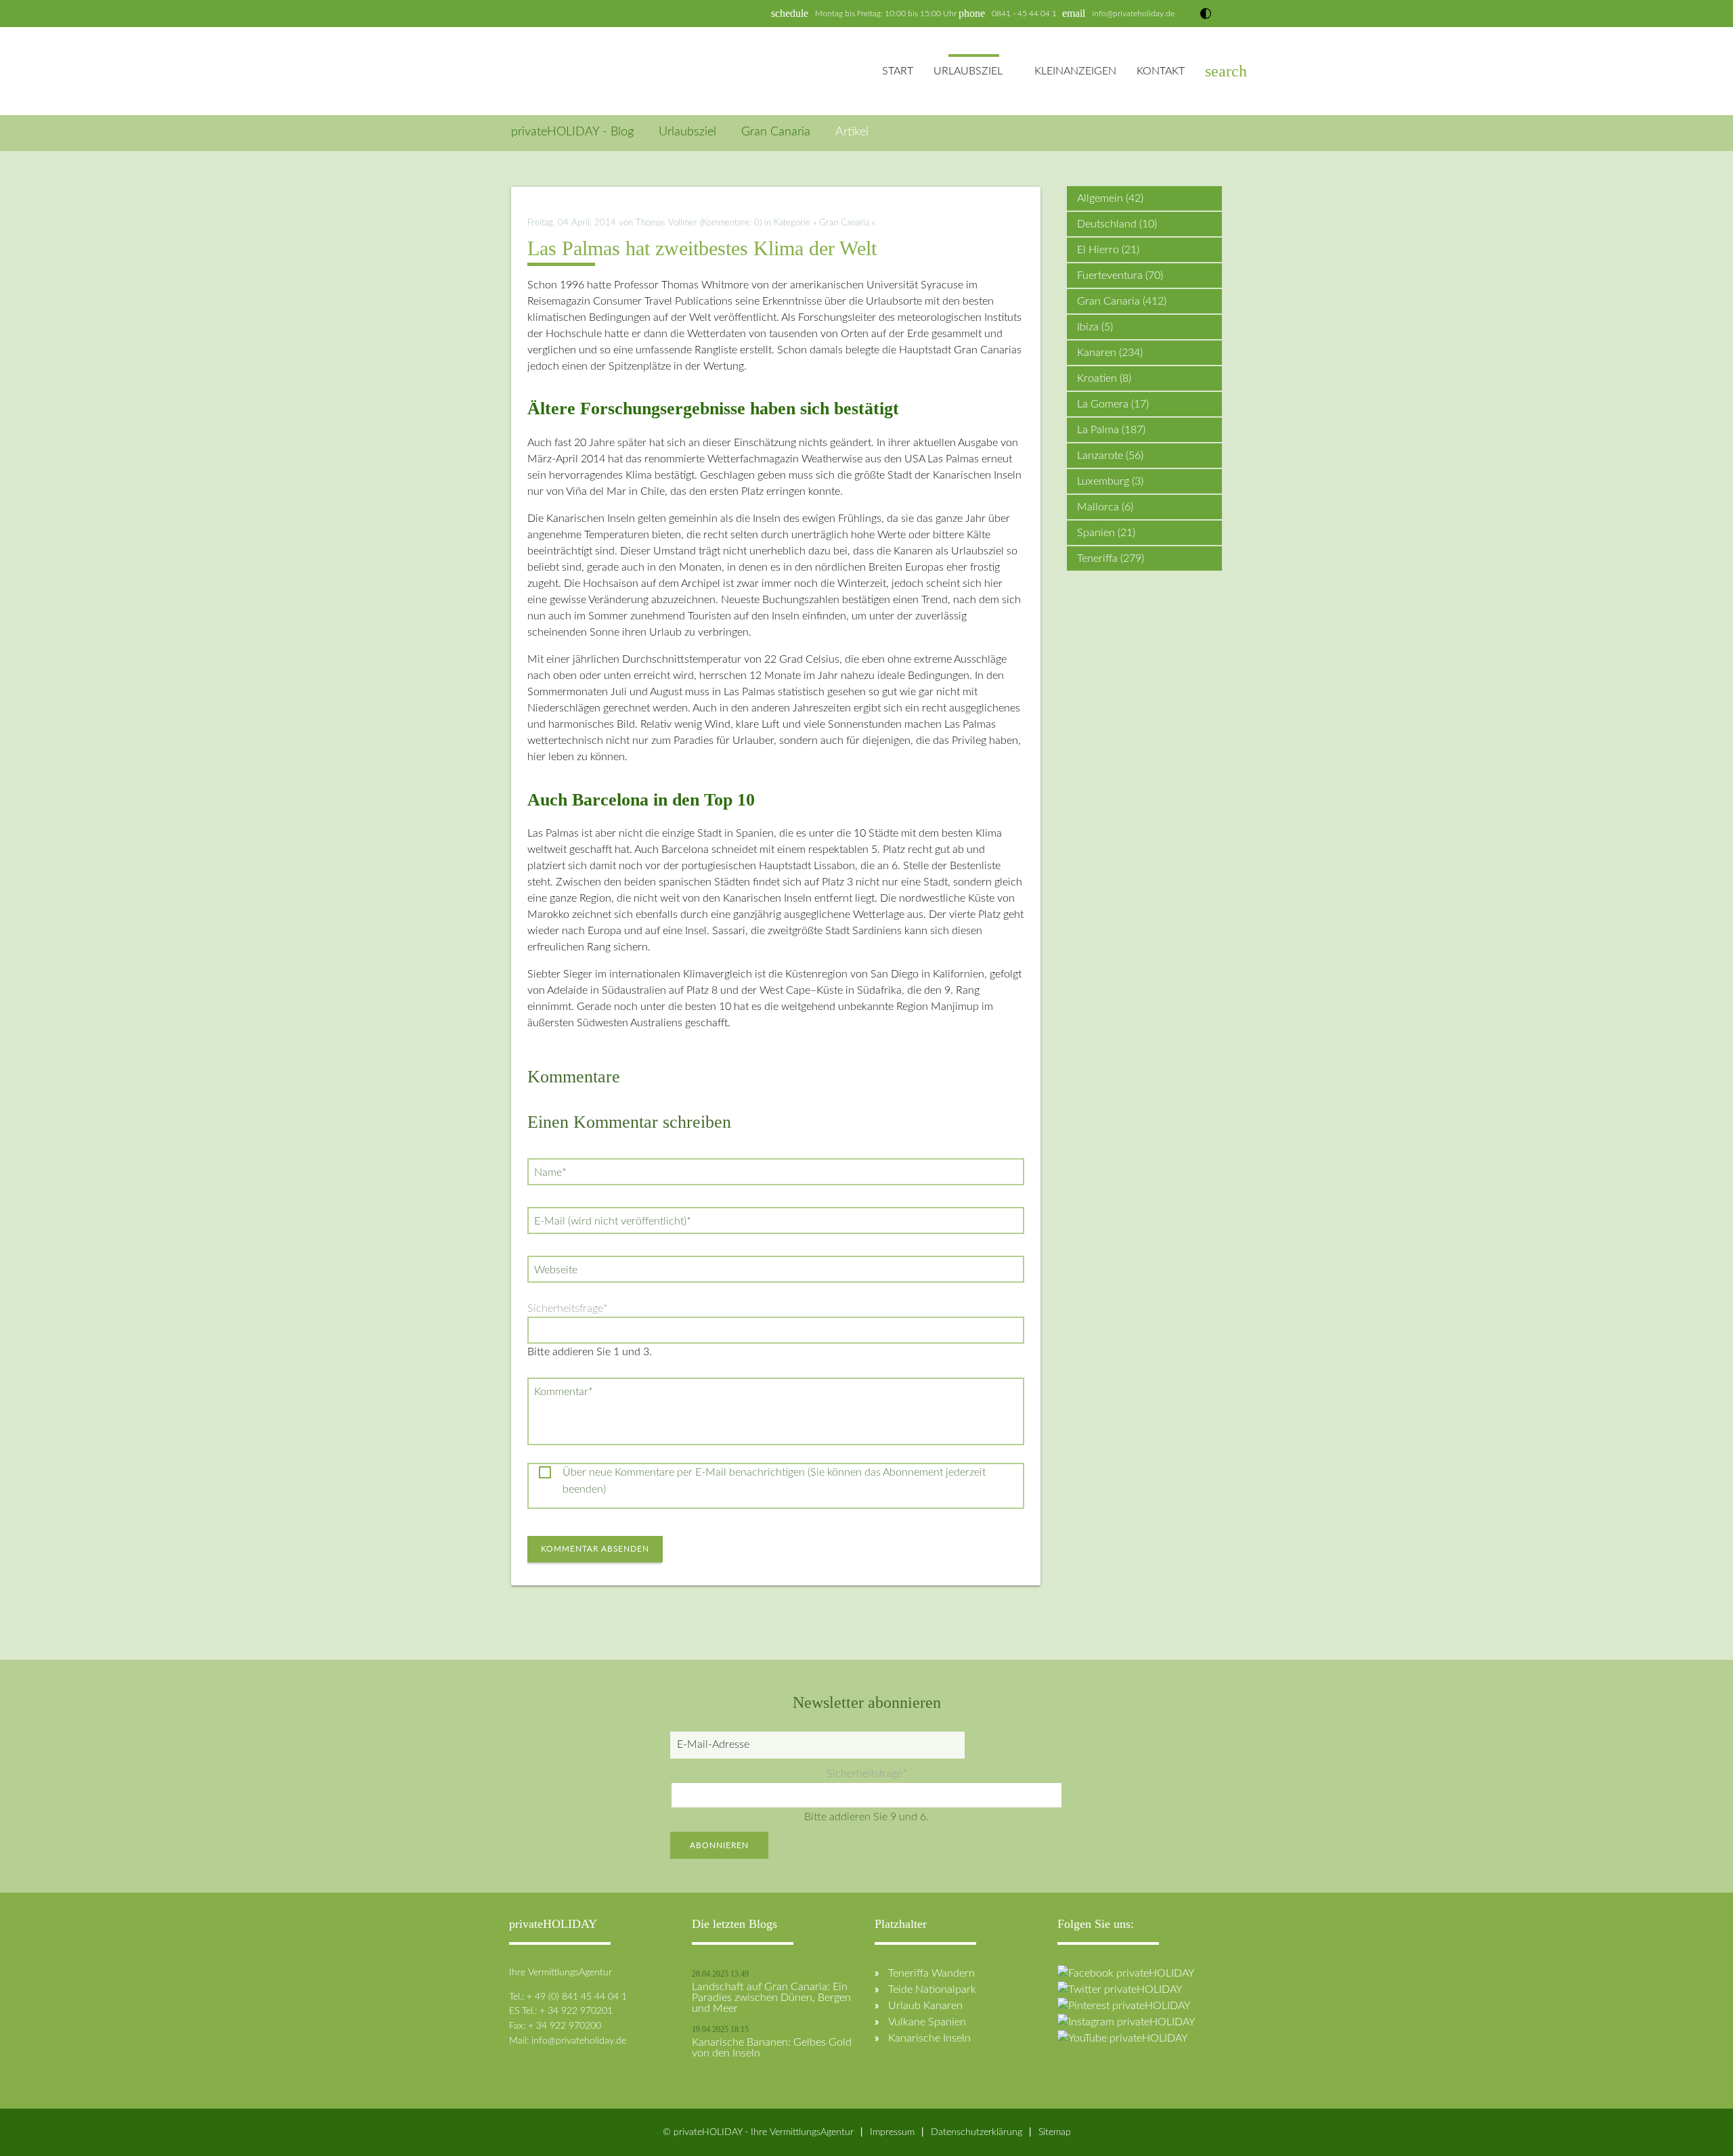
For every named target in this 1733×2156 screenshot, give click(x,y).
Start (898, 71)
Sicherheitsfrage (568, 1308)
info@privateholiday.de (1133, 14)
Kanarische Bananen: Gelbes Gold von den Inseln (772, 2048)
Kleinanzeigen (1075, 71)
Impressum (892, 2132)
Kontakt (1161, 71)
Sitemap (1055, 2132)
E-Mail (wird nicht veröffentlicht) (612, 1221)
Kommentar (563, 1391)
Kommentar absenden (595, 1549)
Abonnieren (719, 1845)
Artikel (852, 132)
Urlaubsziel (968, 71)
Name (553, 1172)
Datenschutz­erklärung (977, 2132)
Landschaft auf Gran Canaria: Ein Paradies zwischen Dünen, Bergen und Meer (771, 1998)
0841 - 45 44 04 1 (1024, 14)
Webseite (556, 1270)
